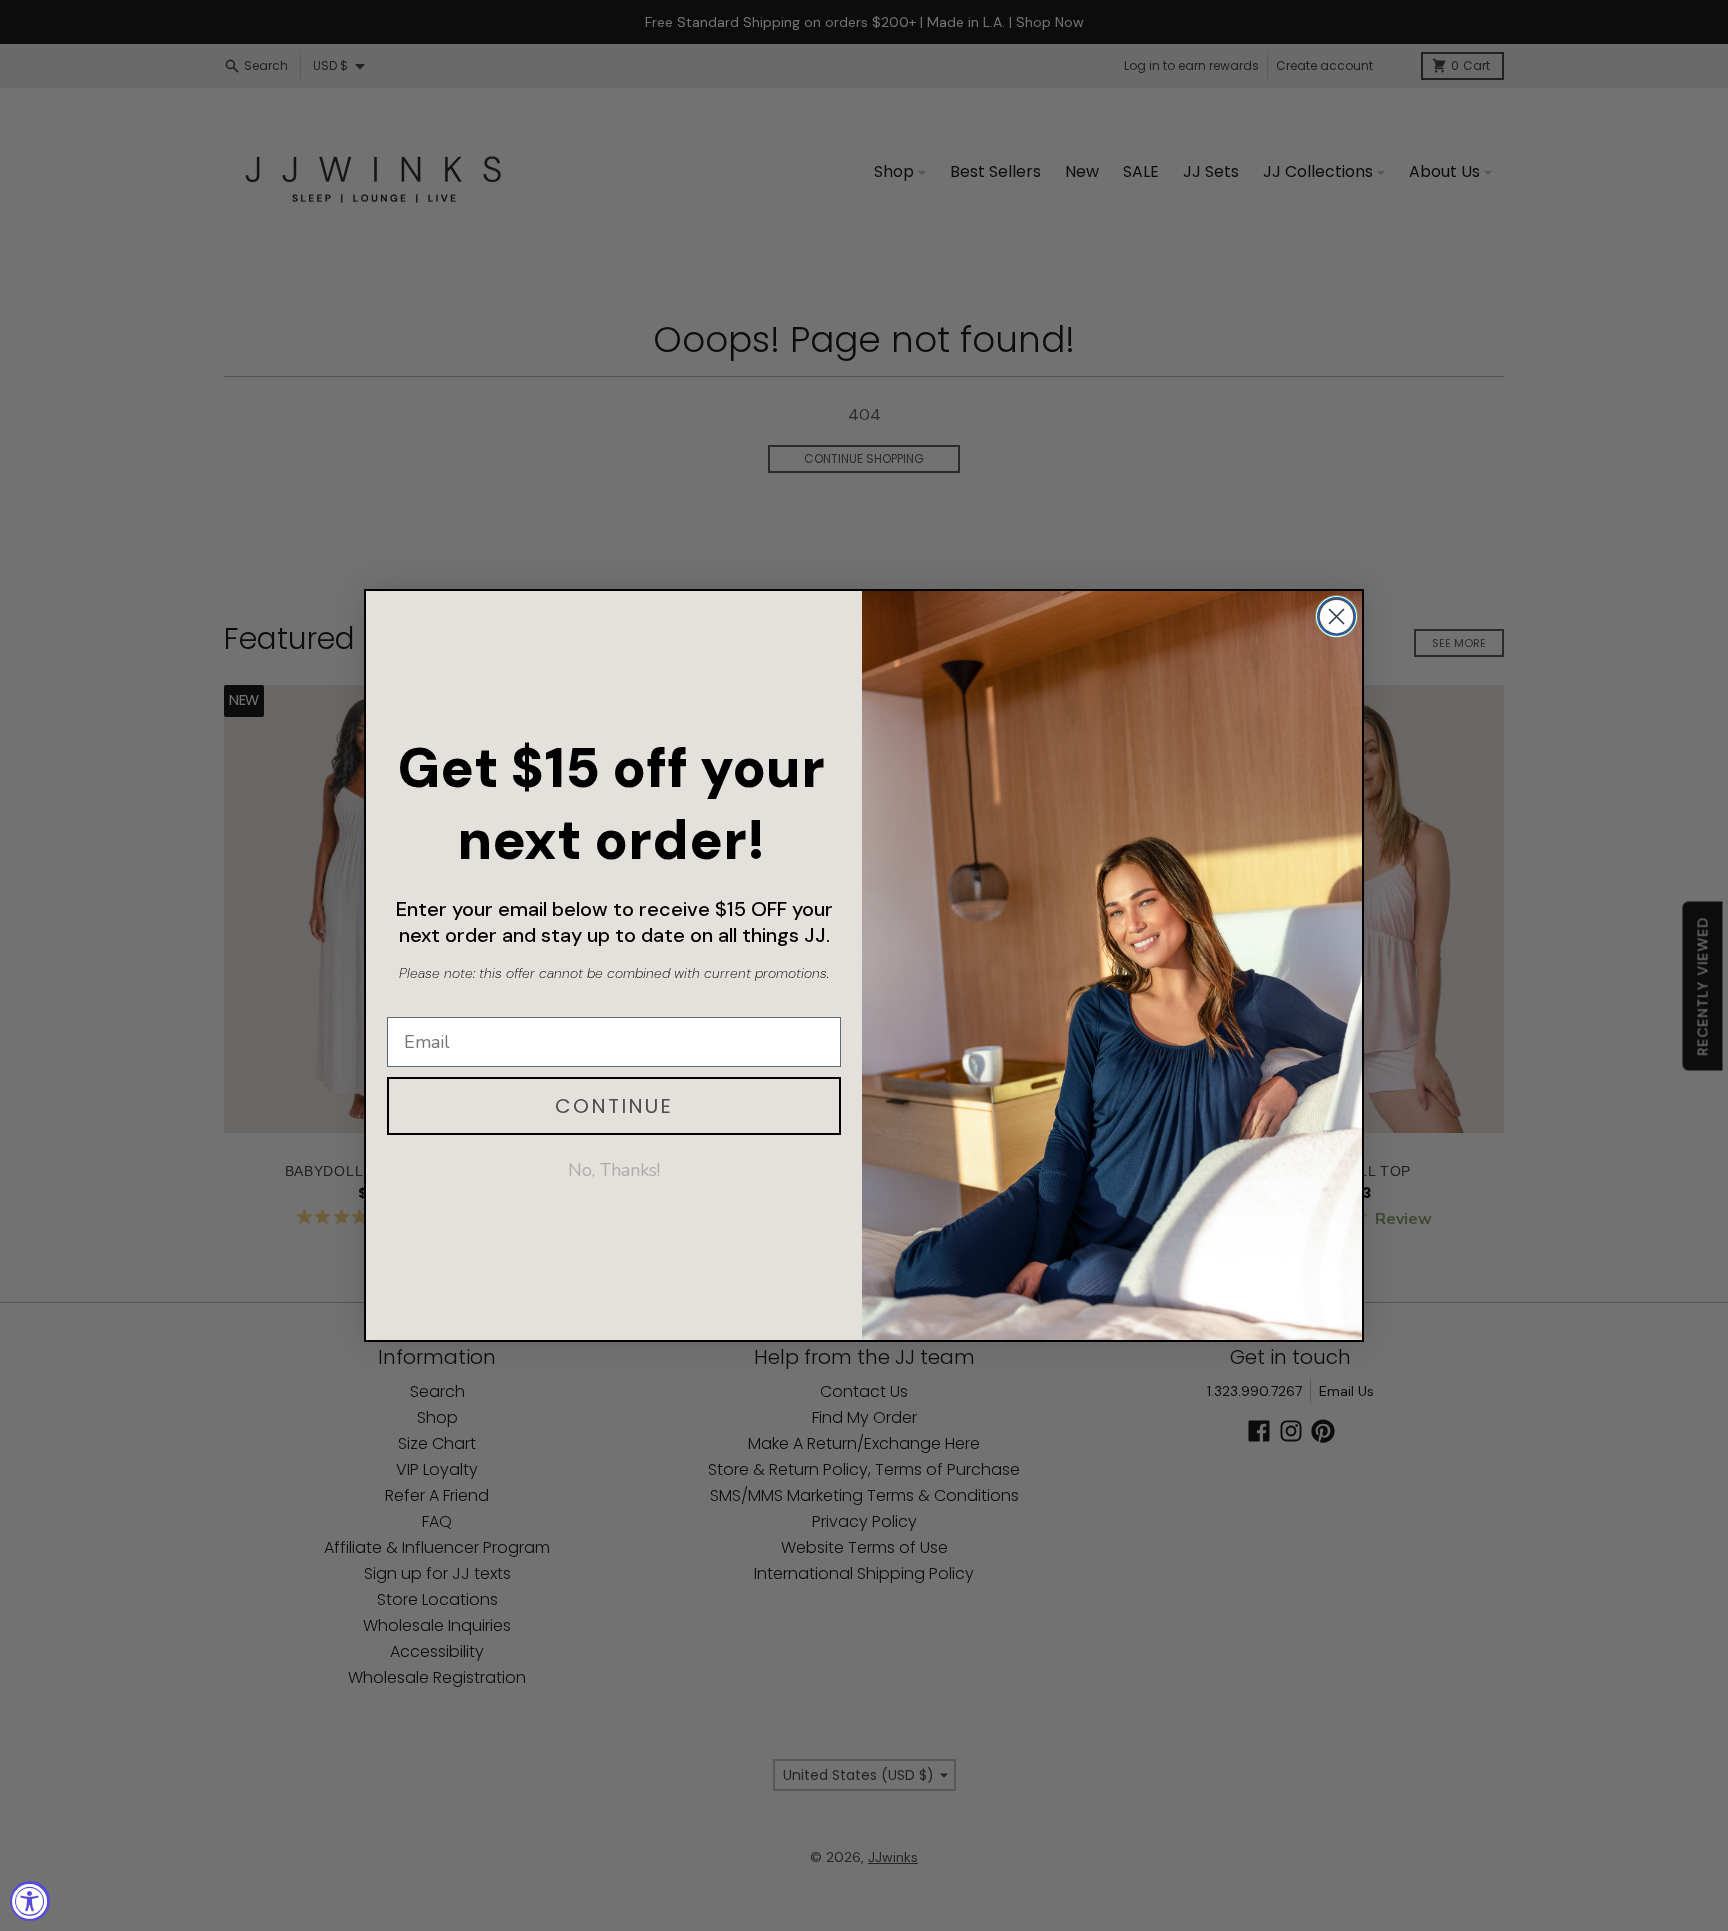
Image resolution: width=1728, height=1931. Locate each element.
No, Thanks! (614, 1170)
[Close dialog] (1336, 616)
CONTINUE (614, 1106)
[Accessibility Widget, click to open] (30, 1901)
